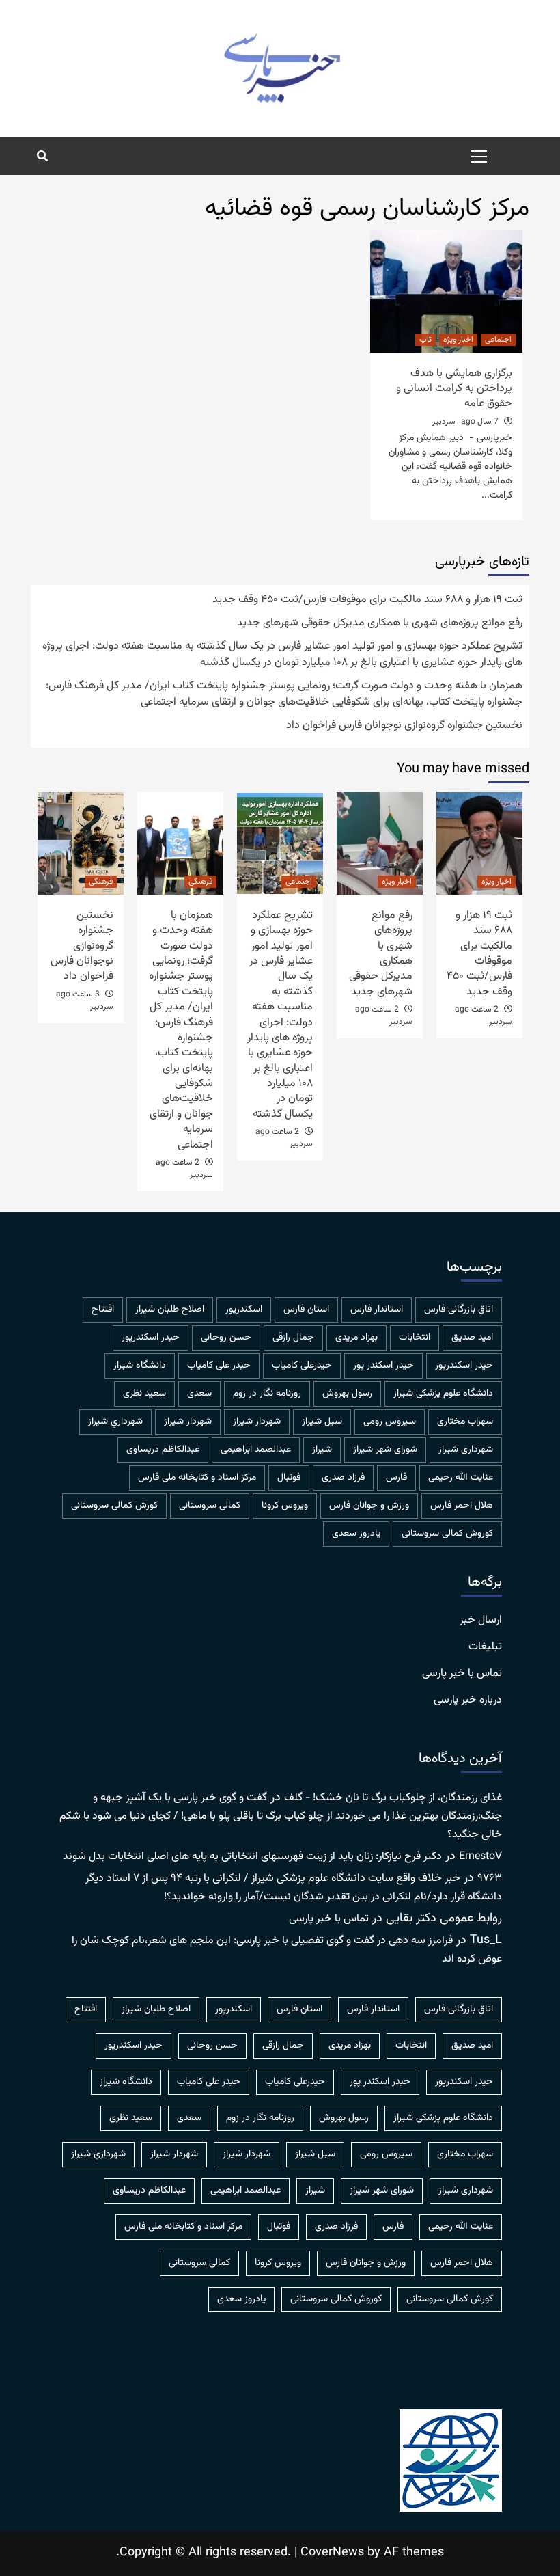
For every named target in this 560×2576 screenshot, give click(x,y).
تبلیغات (485, 1647)
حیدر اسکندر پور (383, 1366)
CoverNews (332, 2553)
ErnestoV (480, 1857)
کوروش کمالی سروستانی (447, 1534)
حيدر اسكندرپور (151, 1338)
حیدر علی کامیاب (219, 1366)
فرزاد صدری (343, 1478)
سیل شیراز (322, 1422)
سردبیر (444, 422)
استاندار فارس (377, 1310)
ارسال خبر (481, 1621)
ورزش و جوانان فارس (369, 1506)
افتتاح (103, 1310)
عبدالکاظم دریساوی (163, 1450)
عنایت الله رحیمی (461, 1478)
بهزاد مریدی (356, 1338)
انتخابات (415, 1338)
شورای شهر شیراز (385, 1450)
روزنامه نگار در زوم (267, 1394)
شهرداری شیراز (466, 1450)
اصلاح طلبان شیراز (170, 1310)
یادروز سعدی (356, 1534)
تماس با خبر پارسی (462, 1674)
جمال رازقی (293, 1338)
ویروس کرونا (285, 1506)
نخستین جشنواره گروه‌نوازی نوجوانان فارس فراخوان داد (404, 726)
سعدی (199, 1394)
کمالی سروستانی (210, 1506)
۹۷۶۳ (490, 1879)
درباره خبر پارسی (468, 1700)
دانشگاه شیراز (140, 1366)
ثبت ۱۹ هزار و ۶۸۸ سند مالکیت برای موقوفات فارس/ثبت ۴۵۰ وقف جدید (367, 600)
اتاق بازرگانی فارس (459, 1310)
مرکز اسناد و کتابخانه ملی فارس (197, 1478)
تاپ (425, 340)
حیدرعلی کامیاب (302, 1366)
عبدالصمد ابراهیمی (256, 1450)
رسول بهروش (347, 1394)
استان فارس (306, 1310)
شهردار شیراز (188, 1422)
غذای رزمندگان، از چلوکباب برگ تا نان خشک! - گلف (393, 1798)
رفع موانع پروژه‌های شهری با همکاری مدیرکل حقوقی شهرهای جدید (380, 623)
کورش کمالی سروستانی (114, 1506)
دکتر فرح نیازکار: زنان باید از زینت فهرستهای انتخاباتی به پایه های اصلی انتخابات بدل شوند (252, 1857)
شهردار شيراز (257, 1422)
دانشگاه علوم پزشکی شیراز (443, 1394)
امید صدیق (472, 1338)
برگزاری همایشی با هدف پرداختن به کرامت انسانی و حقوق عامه (454, 389)
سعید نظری (144, 1394)
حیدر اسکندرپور (464, 1366)
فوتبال (289, 1478)
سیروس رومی (390, 1422)
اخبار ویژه (458, 340)
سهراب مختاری (465, 1422)
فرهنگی (200, 882)
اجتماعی (498, 340)
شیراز (322, 1450)
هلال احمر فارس (462, 1506)
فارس (396, 1478)
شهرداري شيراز (115, 1422)
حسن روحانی (226, 1338)
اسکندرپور (244, 1310)
